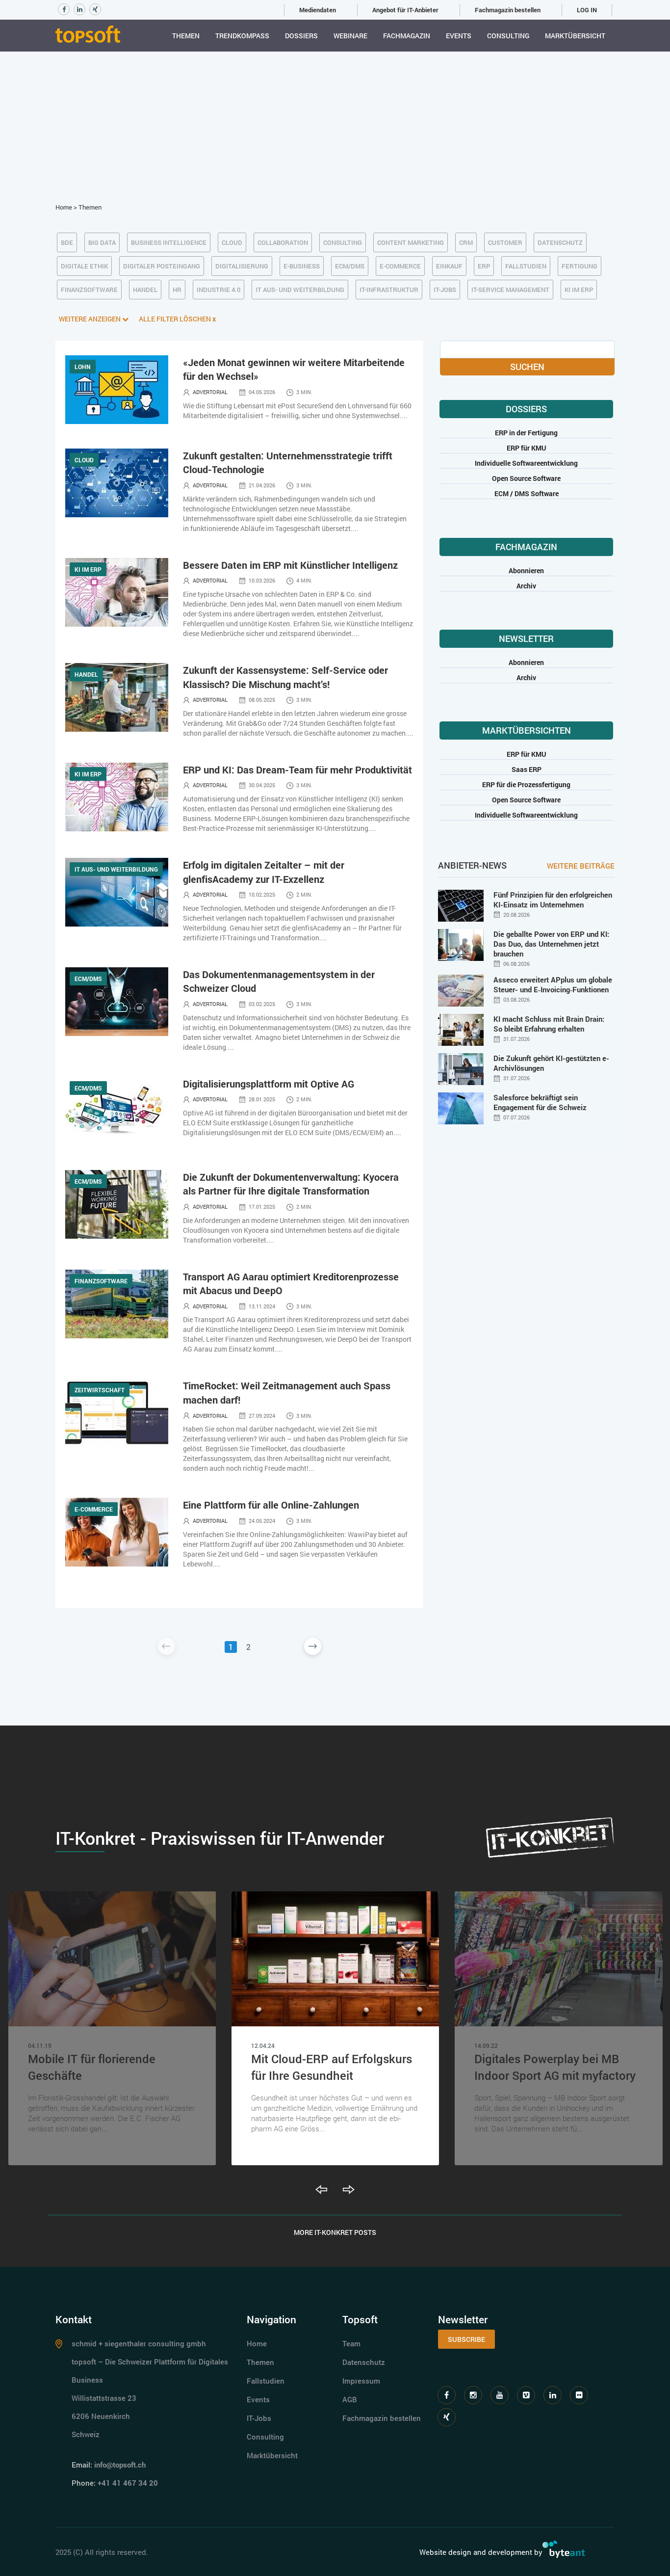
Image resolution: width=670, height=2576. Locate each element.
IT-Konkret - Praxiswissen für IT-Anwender (220, 1838)
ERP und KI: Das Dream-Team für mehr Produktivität (297, 770)
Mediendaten (318, 10)
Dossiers (301, 36)
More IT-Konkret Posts (335, 2232)
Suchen (527, 367)
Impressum (361, 2381)
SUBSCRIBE (466, 2339)
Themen (186, 36)
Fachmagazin (407, 36)
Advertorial (210, 392)
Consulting (508, 36)
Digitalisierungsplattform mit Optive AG (269, 1084)
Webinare (350, 36)
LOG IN (587, 10)
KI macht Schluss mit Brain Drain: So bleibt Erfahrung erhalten (549, 1024)
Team (351, 2343)
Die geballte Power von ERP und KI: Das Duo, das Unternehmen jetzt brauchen (551, 944)
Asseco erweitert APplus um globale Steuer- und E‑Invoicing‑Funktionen (553, 984)
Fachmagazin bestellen (508, 10)
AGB (350, 2399)
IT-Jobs (259, 2418)
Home (64, 207)
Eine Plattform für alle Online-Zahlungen (271, 1505)
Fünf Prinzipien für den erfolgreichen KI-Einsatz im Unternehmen (553, 900)
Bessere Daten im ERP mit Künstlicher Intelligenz (290, 565)
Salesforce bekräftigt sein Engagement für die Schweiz (540, 1102)
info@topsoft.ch (120, 2465)
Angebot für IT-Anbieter (405, 10)
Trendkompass (242, 36)
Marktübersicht (575, 36)
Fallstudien (266, 2381)
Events (459, 36)
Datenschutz (364, 2362)
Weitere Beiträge (581, 866)
